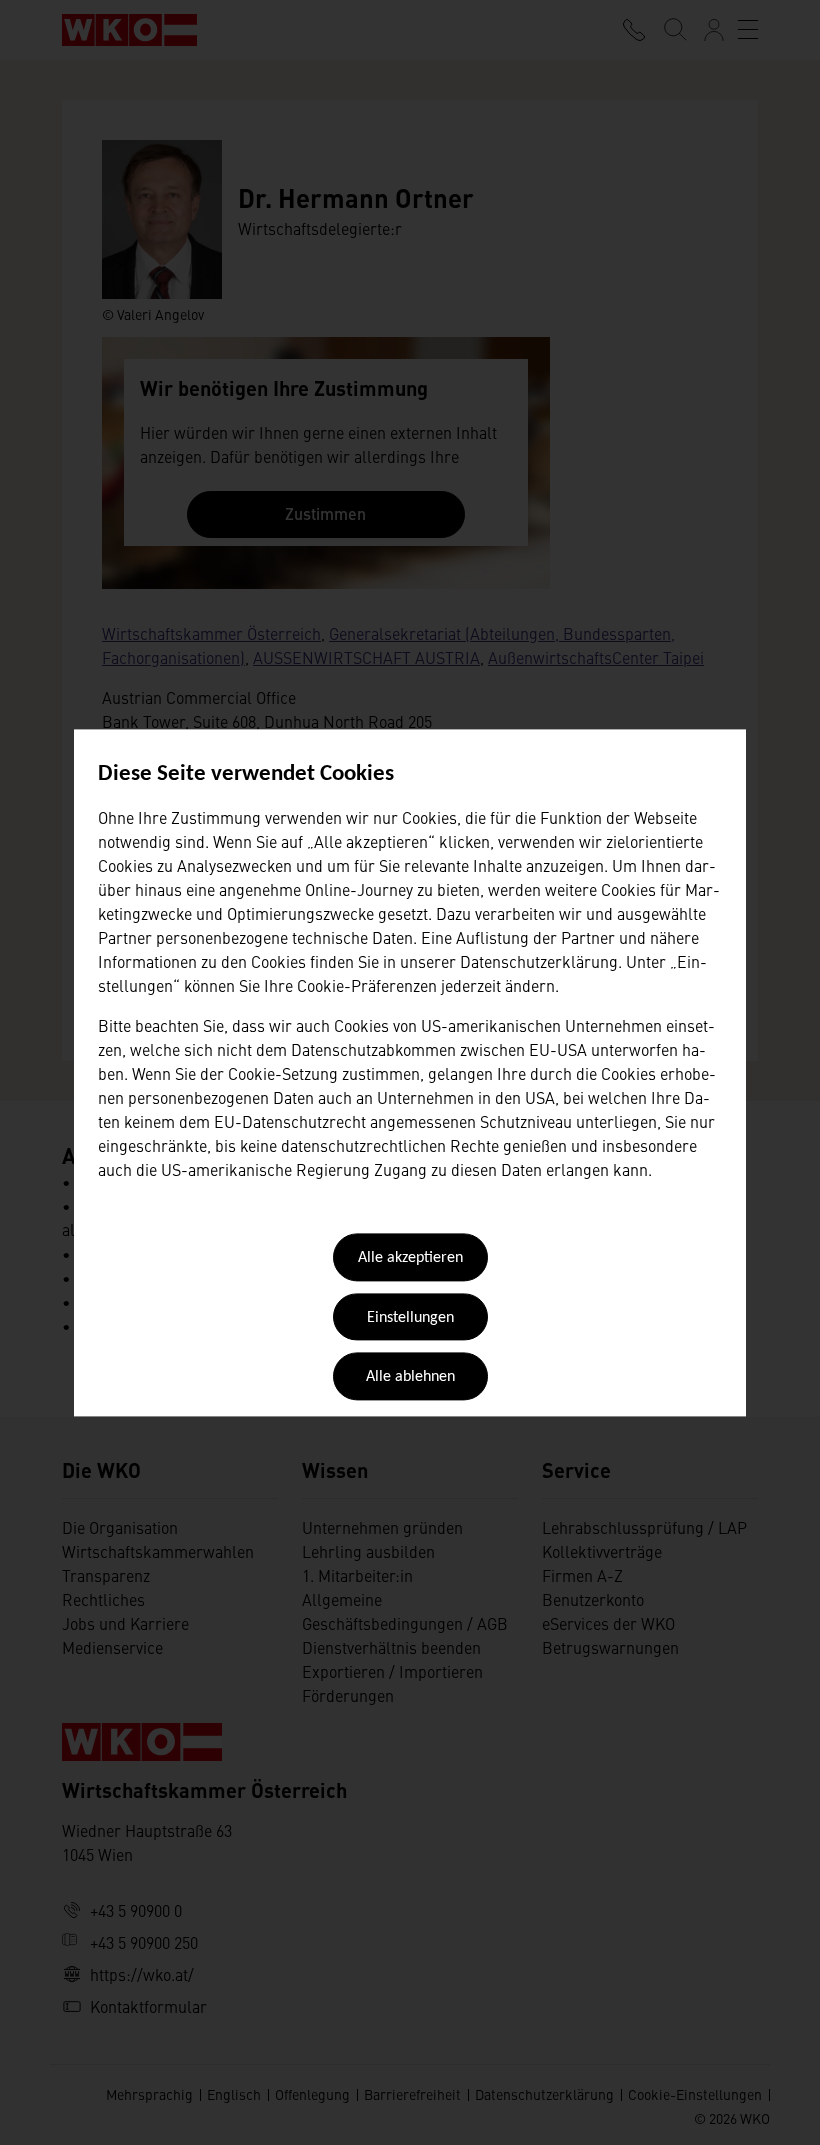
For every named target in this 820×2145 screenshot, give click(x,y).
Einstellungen (410, 1318)
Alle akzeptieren (410, 1259)
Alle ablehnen (410, 1378)
